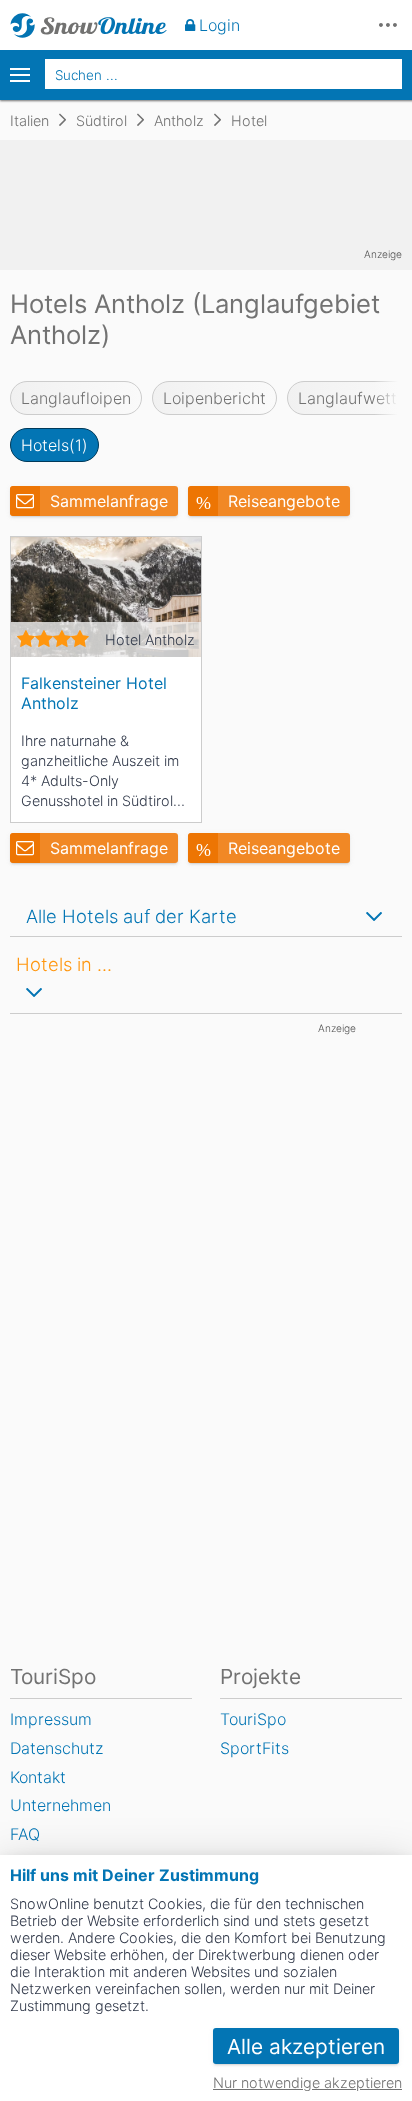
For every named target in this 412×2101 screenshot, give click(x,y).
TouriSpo (253, 1719)
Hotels (54, 445)
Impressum (51, 1719)
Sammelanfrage (109, 501)
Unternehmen (60, 1805)
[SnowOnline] (88, 25)
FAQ (25, 1834)
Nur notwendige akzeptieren (307, 2082)
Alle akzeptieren (306, 2046)
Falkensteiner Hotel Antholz (94, 692)
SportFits (254, 1748)
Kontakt (38, 1777)
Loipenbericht (214, 398)
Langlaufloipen (76, 398)
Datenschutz (56, 1748)
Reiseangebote (284, 501)
